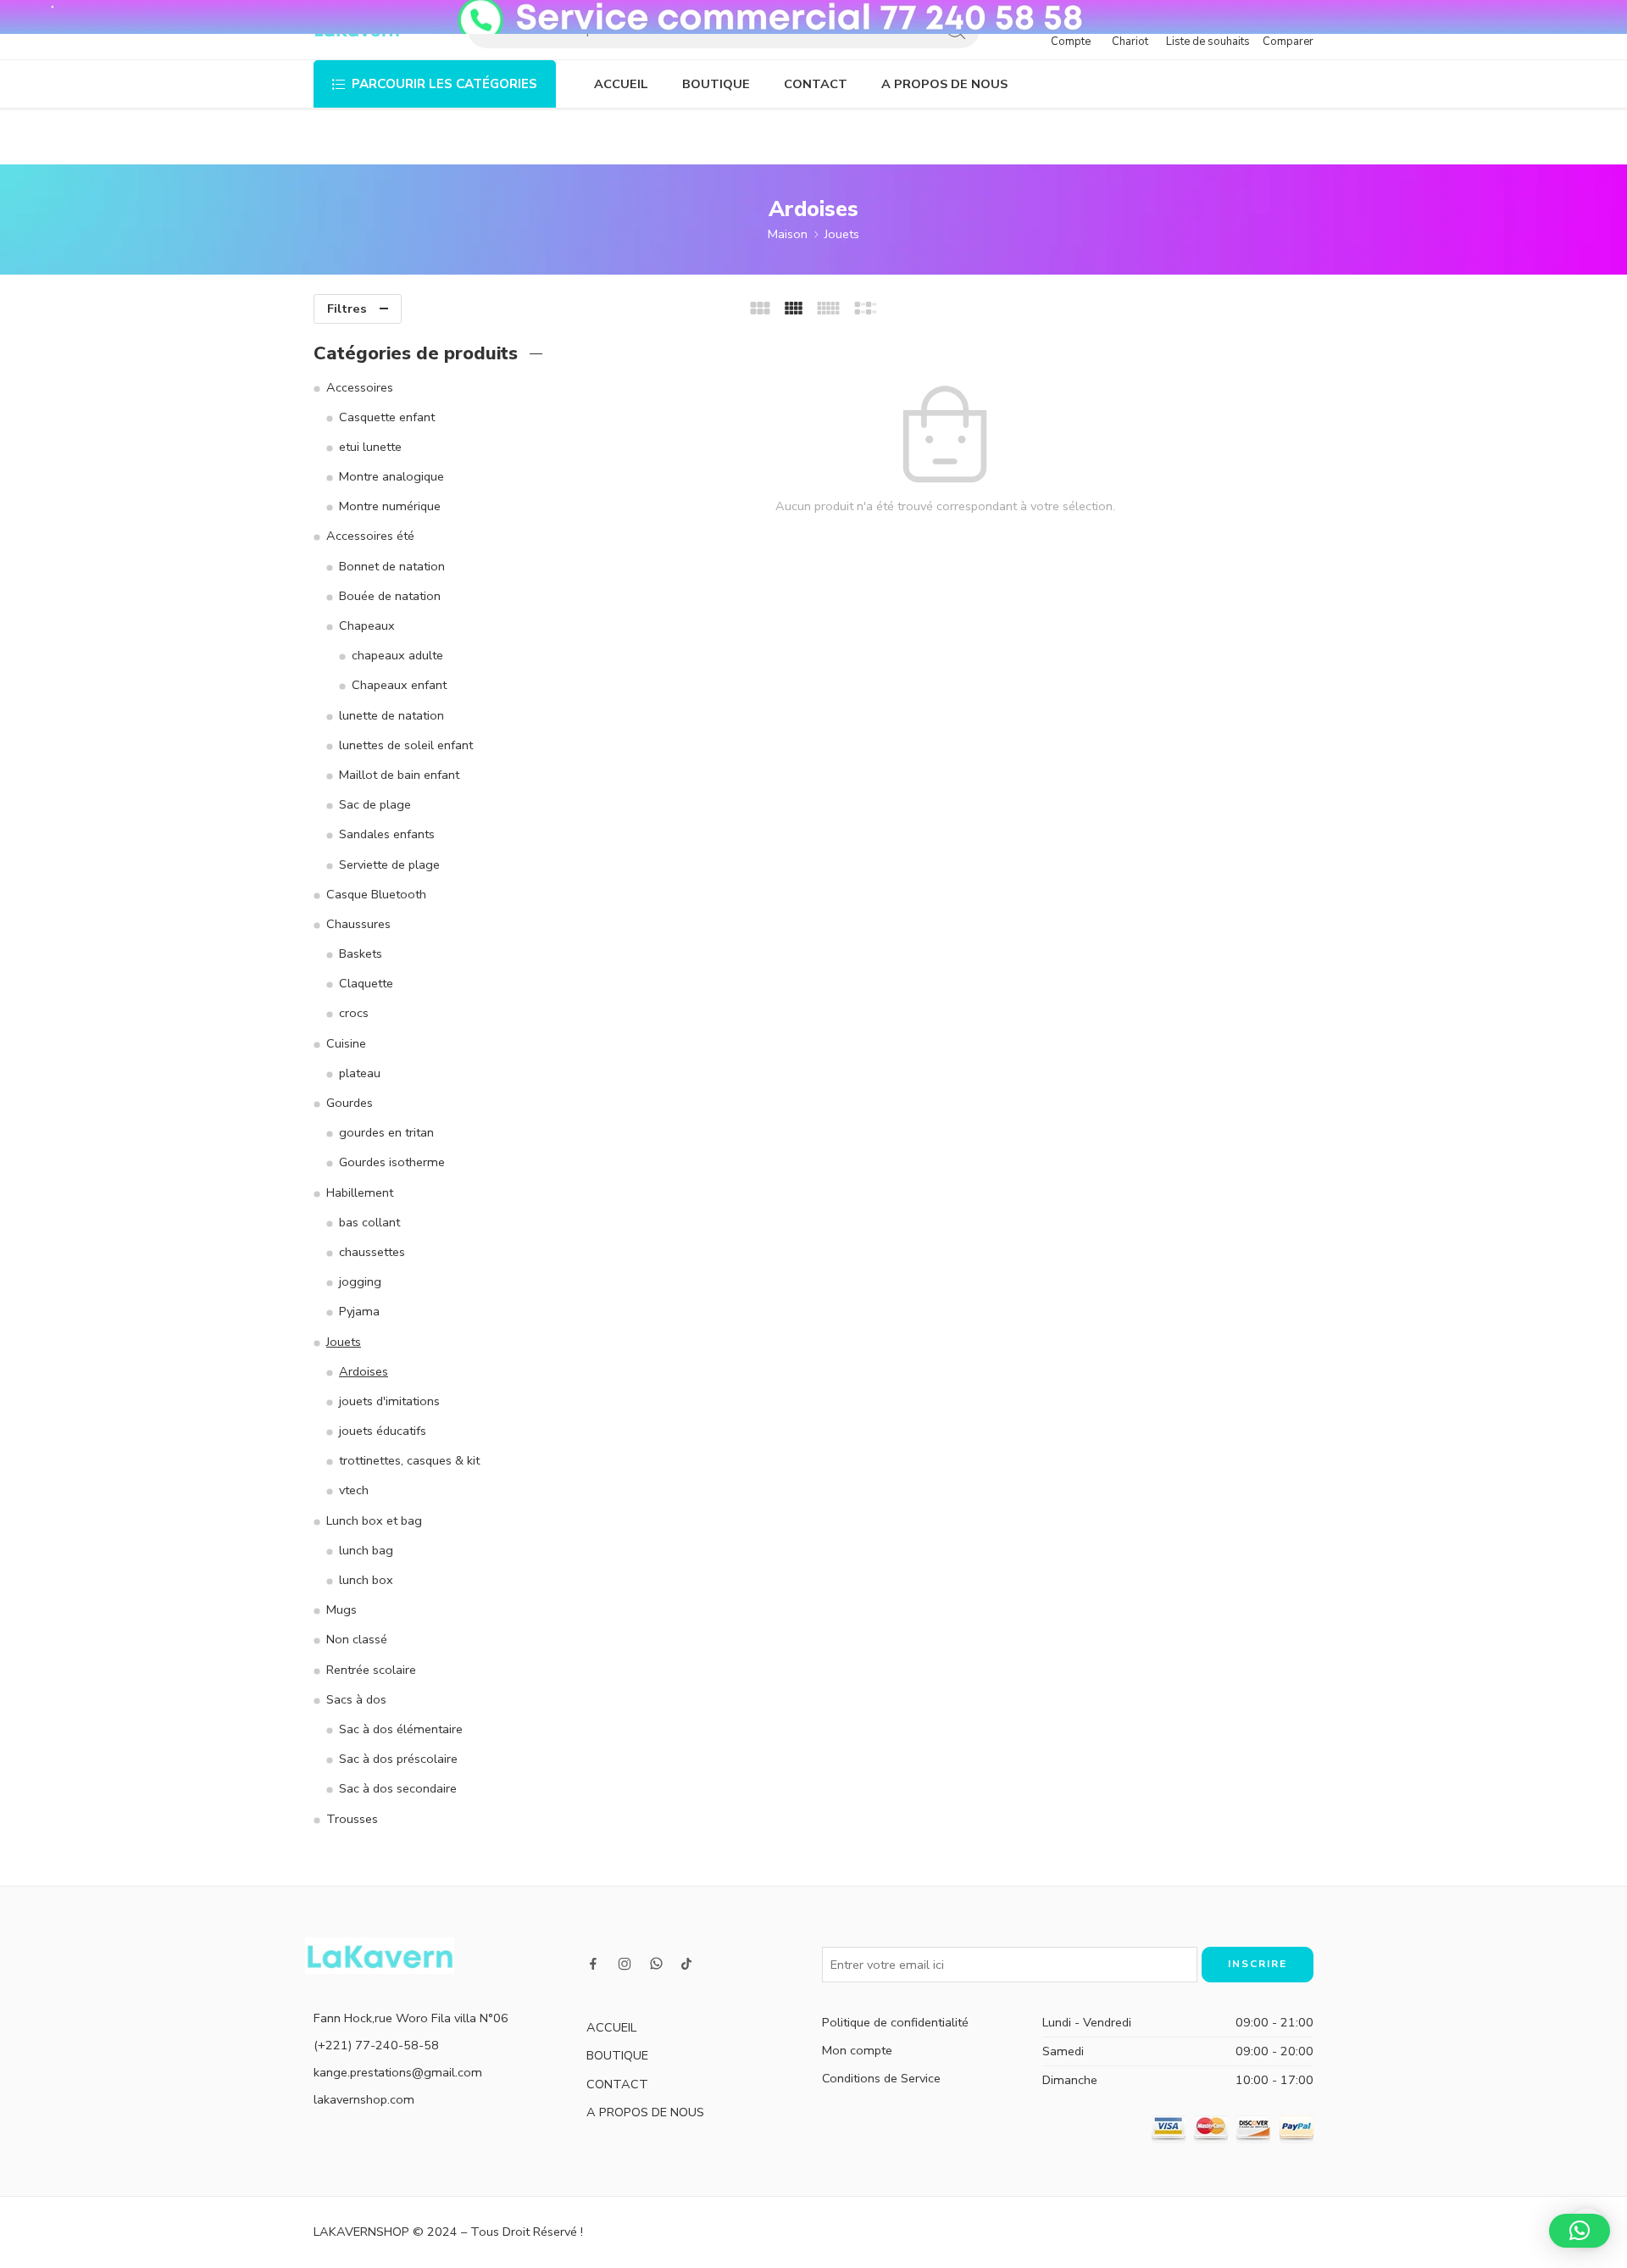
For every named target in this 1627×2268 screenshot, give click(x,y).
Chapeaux (367, 625)
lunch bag (366, 1550)
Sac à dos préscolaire (398, 1759)
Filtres (347, 309)
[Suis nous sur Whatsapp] (656, 1963)
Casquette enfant (387, 417)
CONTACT (816, 84)
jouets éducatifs (383, 1431)
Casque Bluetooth (376, 894)
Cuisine (346, 1043)
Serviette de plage (389, 864)
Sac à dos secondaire (398, 1788)
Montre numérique (390, 506)
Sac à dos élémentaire (401, 1729)
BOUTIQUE (716, 84)
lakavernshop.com (364, 2099)
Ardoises (364, 1371)
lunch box (366, 1580)
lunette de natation (391, 715)
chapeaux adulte (397, 655)
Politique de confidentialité (895, 2022)
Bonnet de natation (392, 566)
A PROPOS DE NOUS (944, 84)
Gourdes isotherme (392, 1162)
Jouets (842, 234)
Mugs (342, 1609)
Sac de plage (375, 804)
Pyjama (359, 1311)
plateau (360, 1073)
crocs (354, 1013)
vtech (354, 1490)
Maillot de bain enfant (399, 775)
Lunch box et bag (374, 1520)
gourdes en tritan (386, 1132)
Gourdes (350, 1103)
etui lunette (370, 447)
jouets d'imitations (389, 1401)
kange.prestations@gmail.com (398, 2072)
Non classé (357, 1639)
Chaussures (358, 924)
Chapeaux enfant (399, 685)
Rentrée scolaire (371, 1670)
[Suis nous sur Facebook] (593, 1964)
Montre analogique (391, 476)
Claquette (366, 983)
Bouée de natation (390, 596)
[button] (1580, 2231)
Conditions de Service (881, 2078)
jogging (360, 1281)
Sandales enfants (387, 834)
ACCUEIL (621, 84)
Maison (788, 234)
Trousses (352, 1819)
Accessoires (360, 387)
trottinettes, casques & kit (409, 1460)
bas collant (369, 1222)
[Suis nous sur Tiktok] (686, 1964)
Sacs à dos (356, 1699)
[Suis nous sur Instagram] (625, 1964)
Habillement (360, 1192)
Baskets (361, 953)
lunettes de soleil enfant (406, 745)
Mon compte (857, 2050)
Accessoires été (370, 536)
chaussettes (372, 1252)
